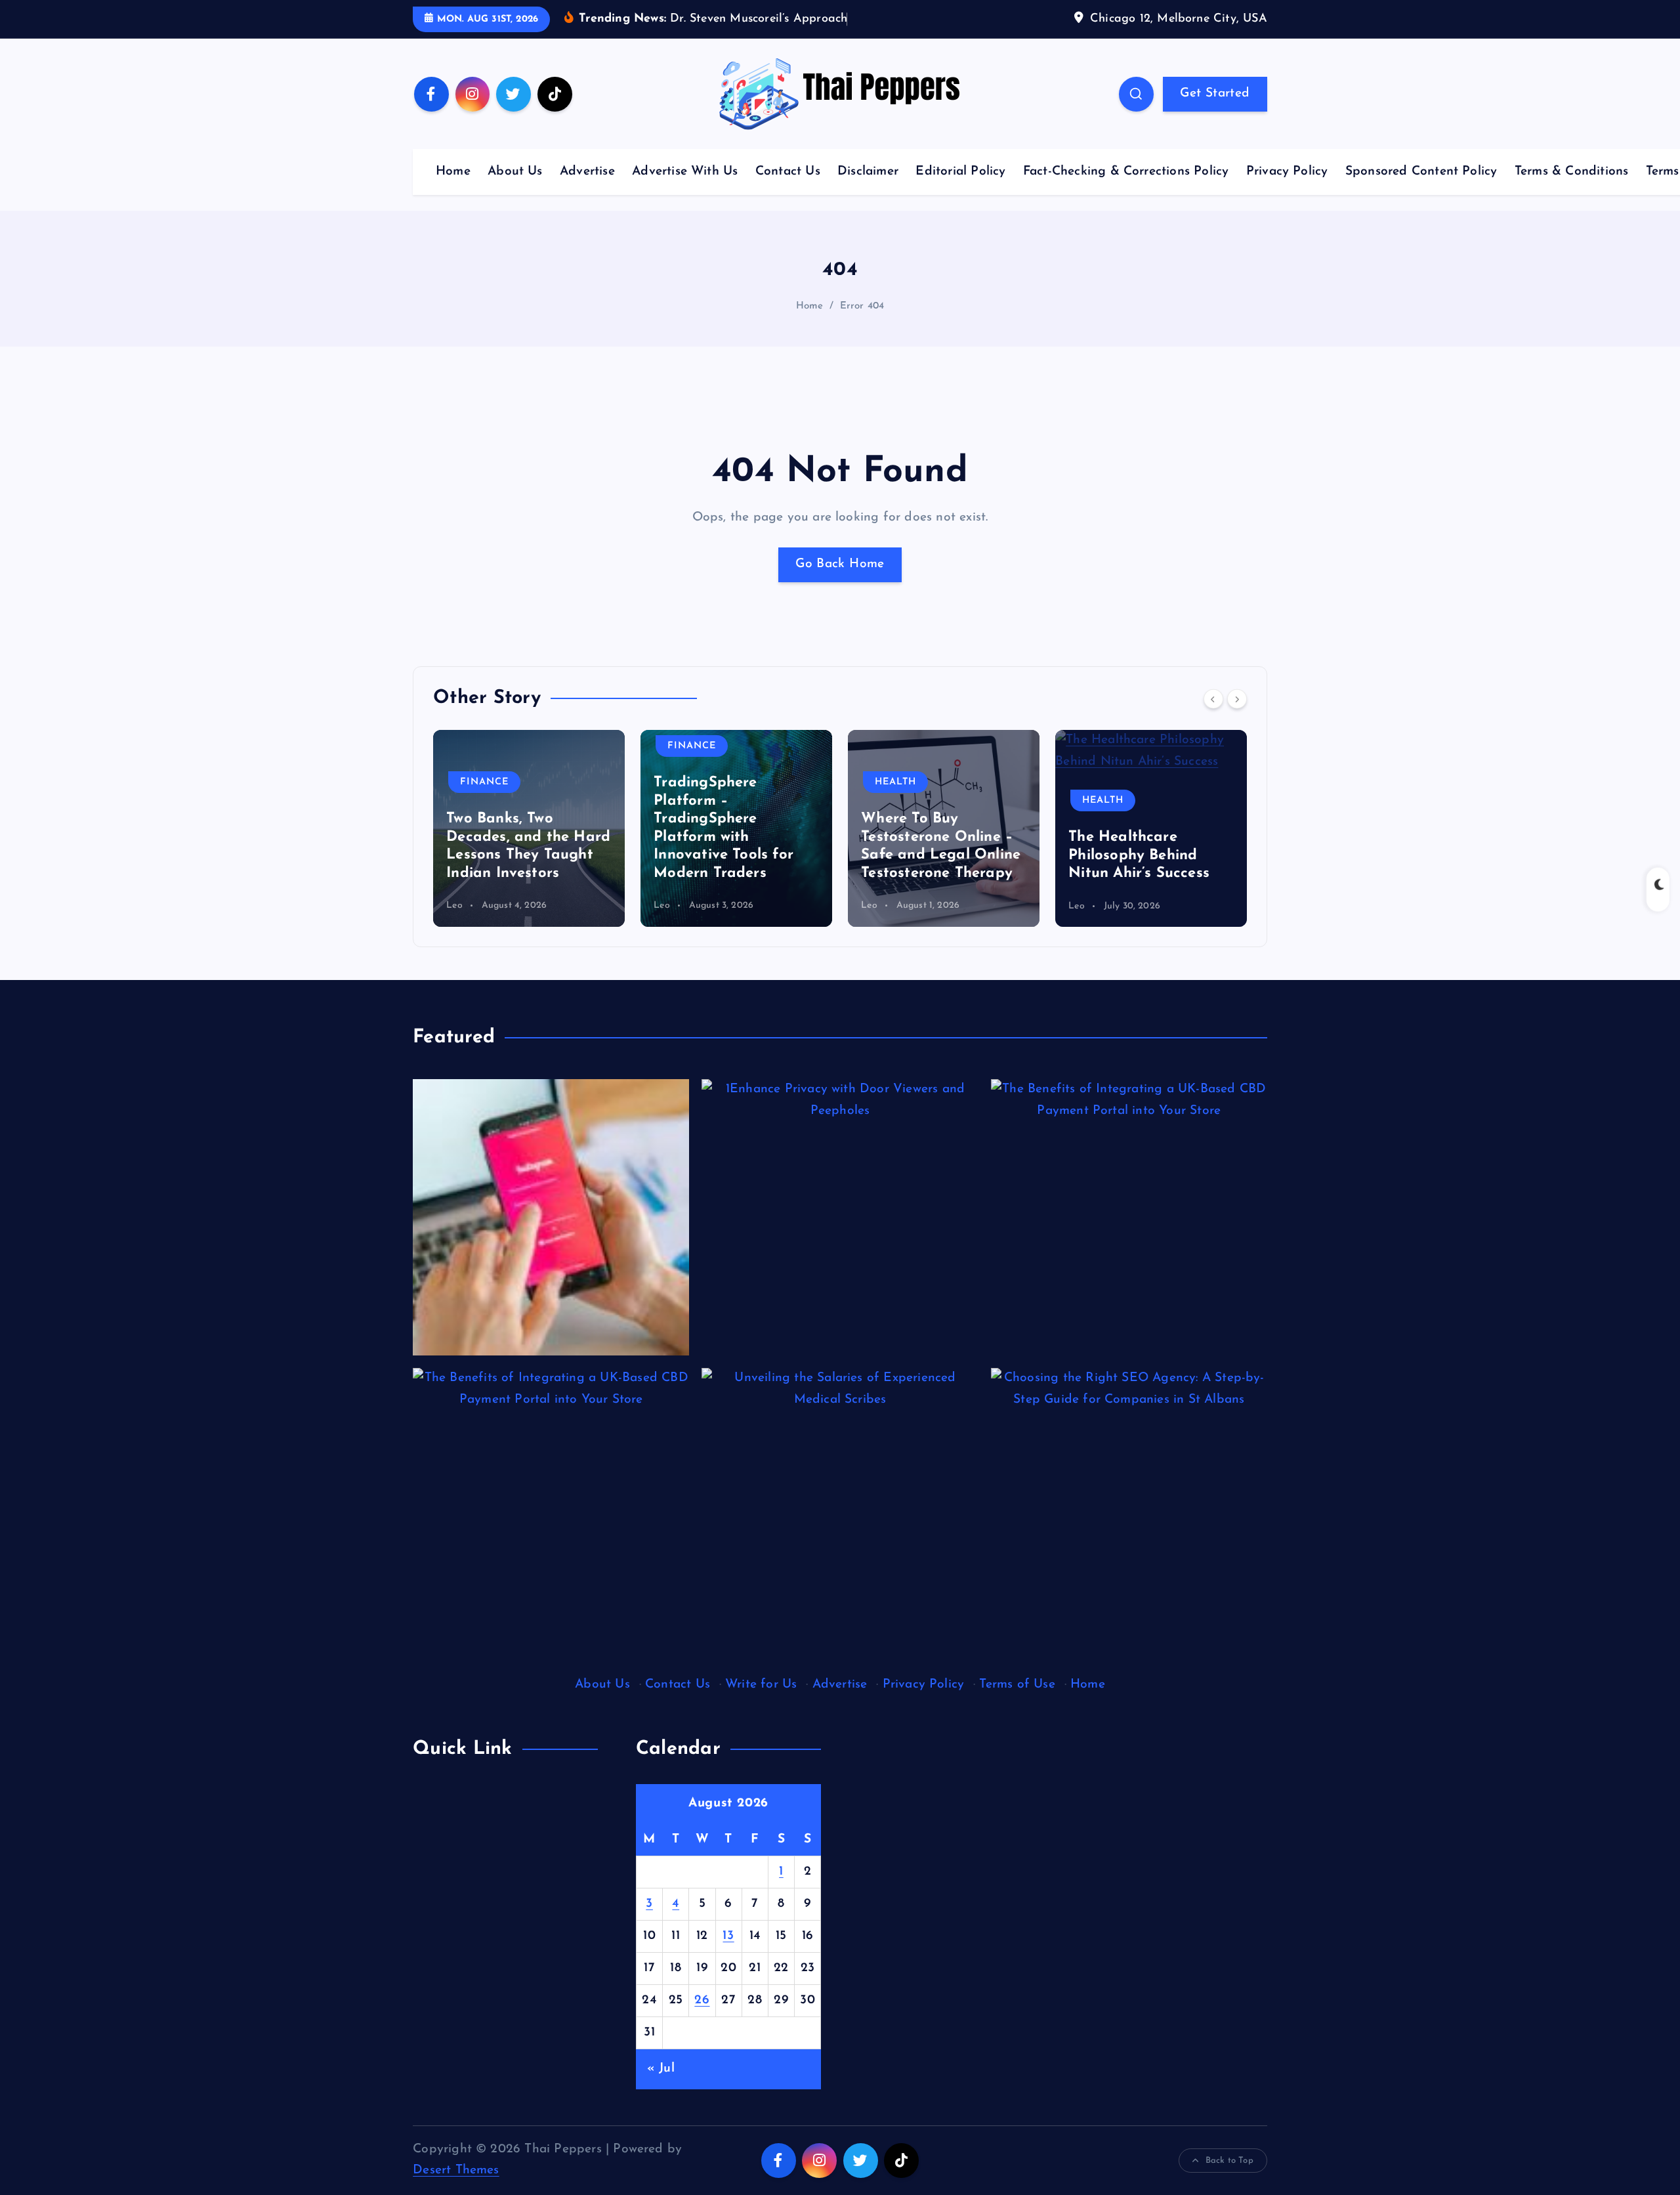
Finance (484, 782)
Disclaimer (868, 172)
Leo (454, 906)
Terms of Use (1017, 1685)
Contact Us (788, 172)
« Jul (661, 2069)
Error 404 (862, 306)
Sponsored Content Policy (1421, 172)
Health (895, 782)
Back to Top (1229, 2161)
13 (728, 1936)
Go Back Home (840, 564)
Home (453, 172)
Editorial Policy (960, 172)
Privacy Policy (1287, 172)
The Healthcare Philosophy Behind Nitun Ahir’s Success (1139, 855)
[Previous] (1213, 698)
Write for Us (761, 1685)
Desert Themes (456, 2170)
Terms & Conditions (1571, 172)
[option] (529, 828)
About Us (515, 172)
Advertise (587, 172)
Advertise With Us (685, 172)
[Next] (1237, 698)
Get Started (1215, 94)
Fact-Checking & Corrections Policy (1126, 172)
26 (702, 2000)
